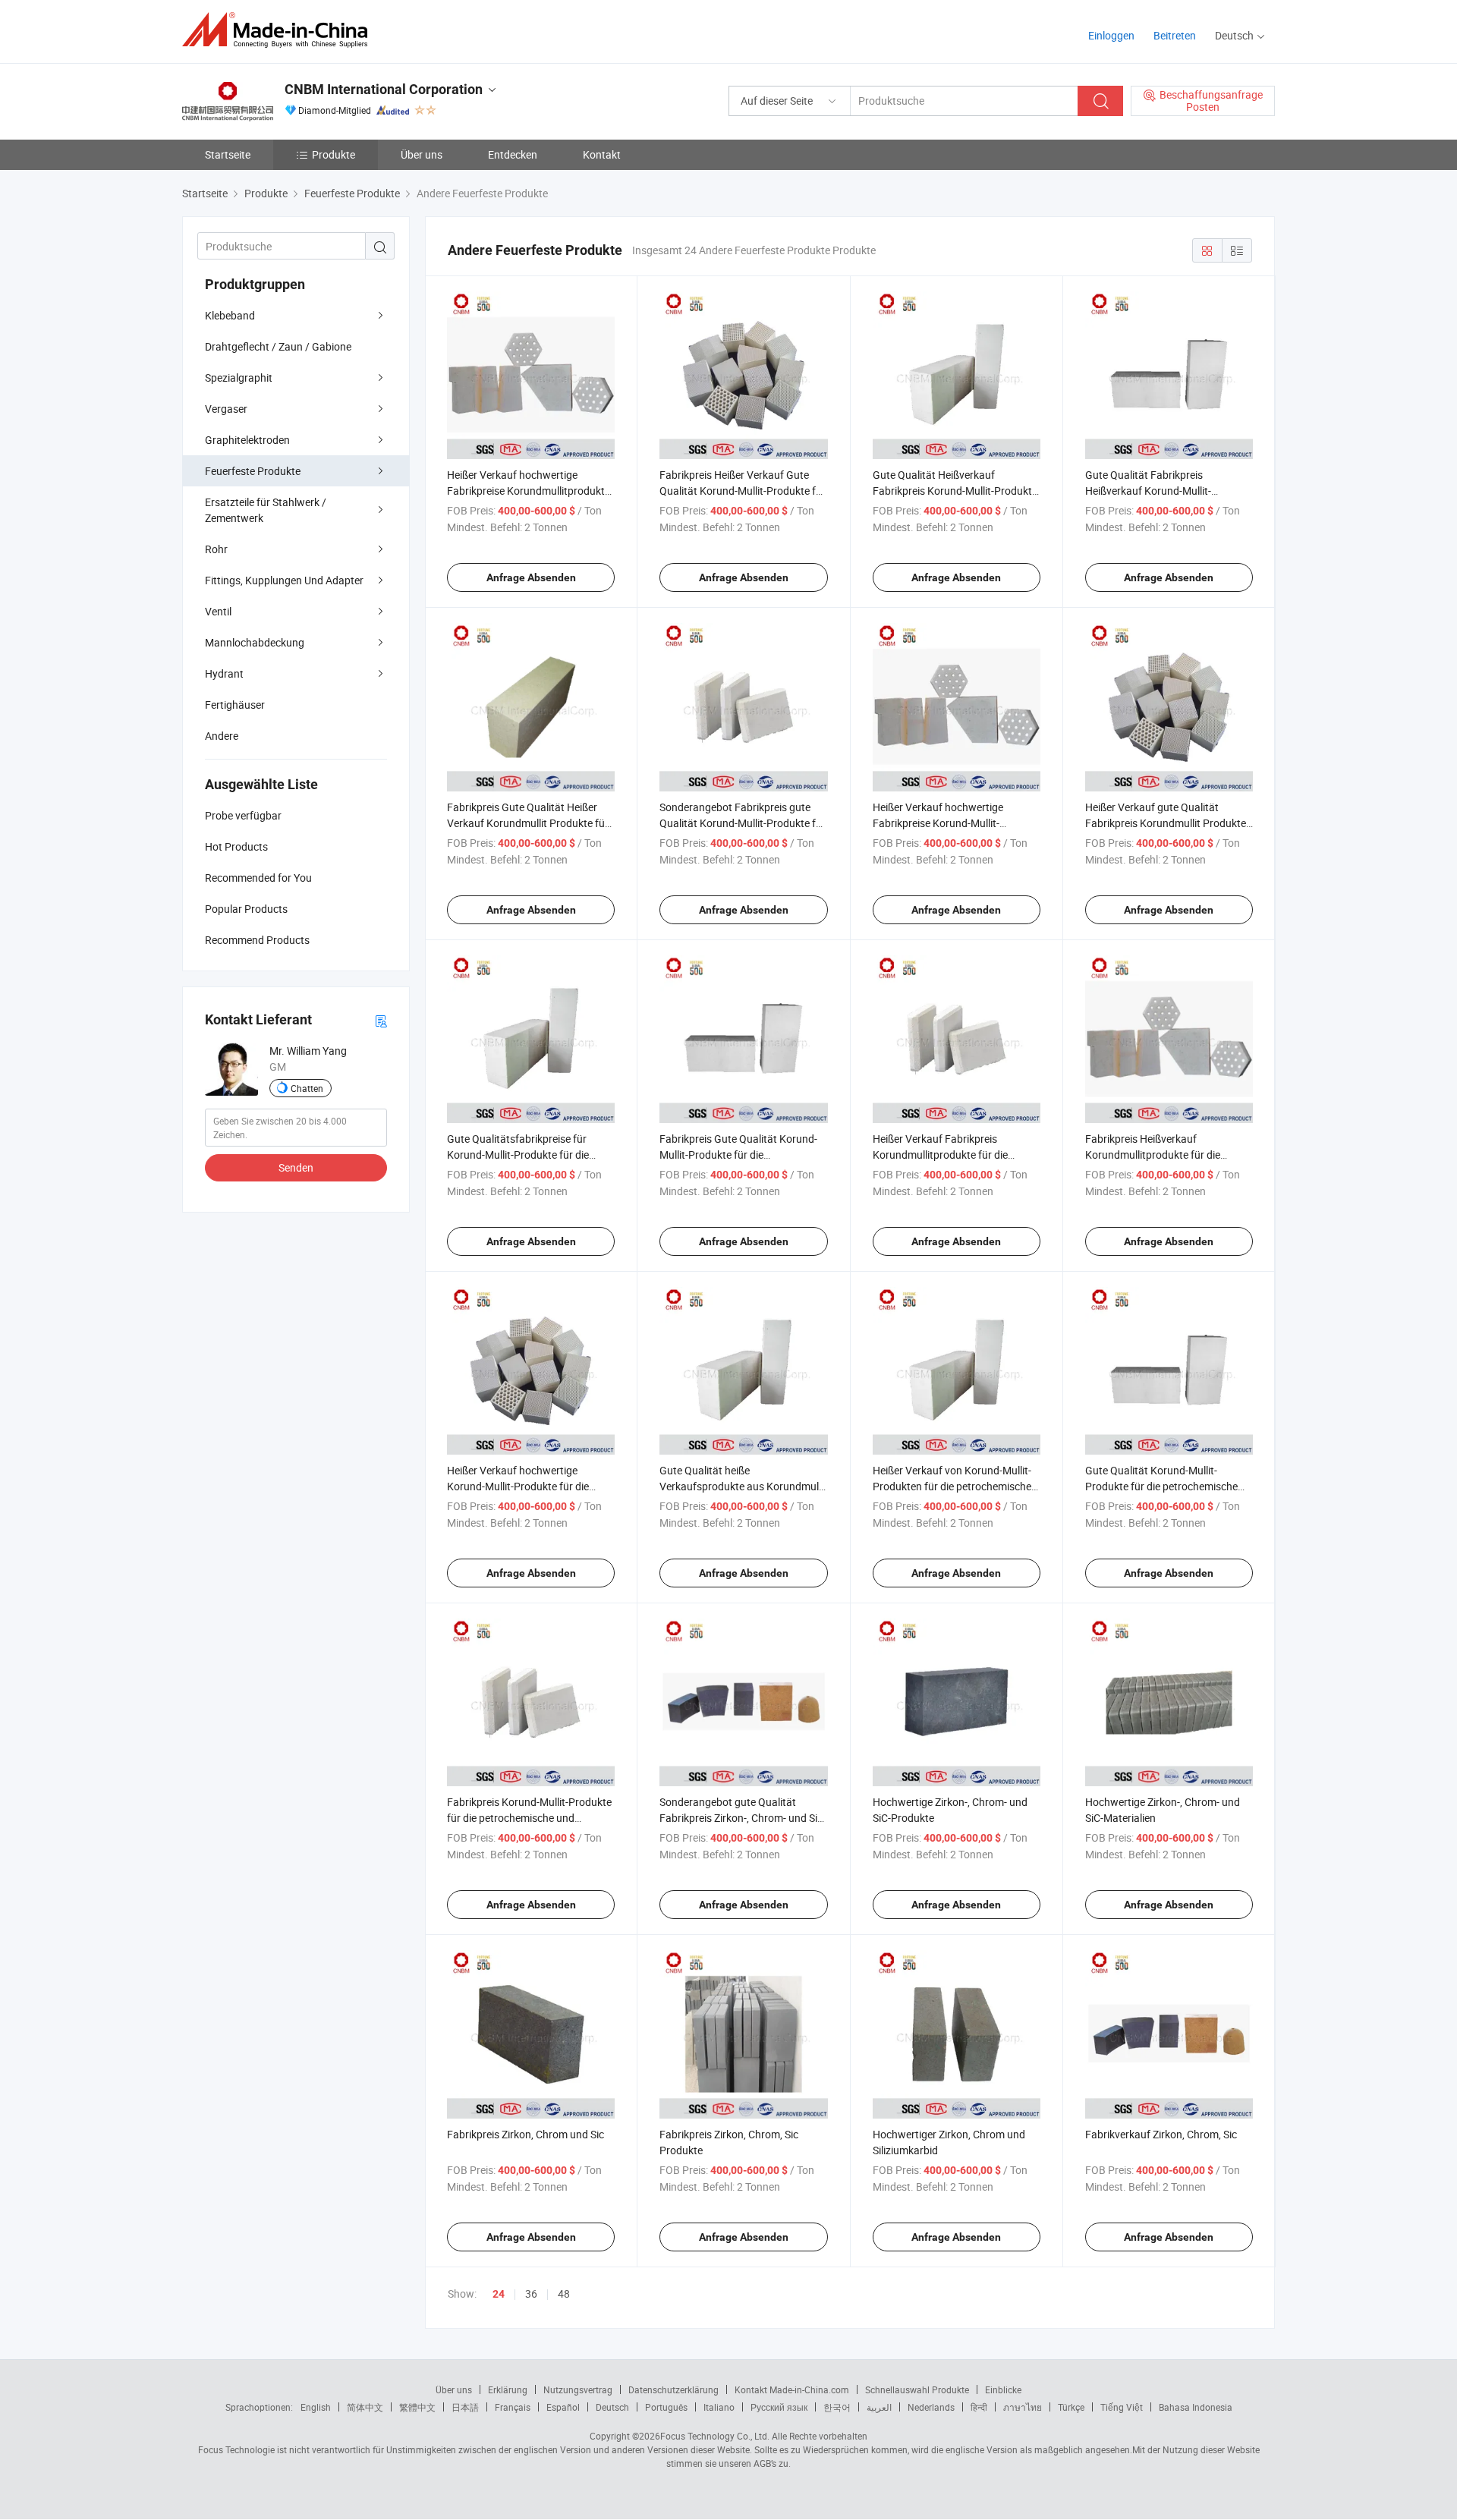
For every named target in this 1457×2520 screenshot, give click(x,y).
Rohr (216, 549)
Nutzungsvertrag (578, 2389)
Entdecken (513, 154)
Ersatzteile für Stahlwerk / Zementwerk (266, 510)
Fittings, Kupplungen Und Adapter (284, 580)
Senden (296, 1167)
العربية (879, 2407)
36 (531, 2293)
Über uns (422, 154)
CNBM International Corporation (384, 89)
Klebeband (230, 315)
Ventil (218, 611)
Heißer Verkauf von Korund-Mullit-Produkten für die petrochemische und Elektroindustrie (952, 1486)
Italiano (719, 2407)
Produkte (334, 154)
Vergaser (226, 409)
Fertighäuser (235, 705)
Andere (222, 736)
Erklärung (508, 2389)
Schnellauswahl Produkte (917, 2389)
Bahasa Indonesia (1196, 2407)
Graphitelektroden (247, 440)
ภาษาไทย (1023, 2407)
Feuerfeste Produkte (253, 471)
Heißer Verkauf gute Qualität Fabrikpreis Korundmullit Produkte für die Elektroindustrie (1166, 823)
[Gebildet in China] (280, 30)
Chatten (307, 1088)
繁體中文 (417, 2407)
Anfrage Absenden (531, 577)
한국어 (837, 2407)
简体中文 (365, 2407)
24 (499, 2294)
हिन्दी (979, 2407)
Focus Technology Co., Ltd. (715, 2436)
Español (563, 2407)
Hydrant (224, 673)
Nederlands (931, 2407)
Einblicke (1003, 2389)
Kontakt (602, 154)
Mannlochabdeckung (255, 642)
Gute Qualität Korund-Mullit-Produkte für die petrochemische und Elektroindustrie (1161, 1486)
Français (513, 2407)
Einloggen (1111, 35)
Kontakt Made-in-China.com (792, 2389)
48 (564, 2293)
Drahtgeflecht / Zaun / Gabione (278, 346)
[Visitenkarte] (381, 1020)
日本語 (465, 2407)
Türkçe (1071, 2407)
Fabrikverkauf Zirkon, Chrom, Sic (1161, 2134)
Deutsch (612, 2407)
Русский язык (779, 2407)
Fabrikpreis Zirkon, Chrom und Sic (526, 2134)
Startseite (228, 154)
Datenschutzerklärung (673, 2389)
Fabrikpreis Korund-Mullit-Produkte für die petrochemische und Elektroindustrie (529, 1818)
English (316, 2407)
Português (666, 2407)
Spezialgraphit (239, 378)
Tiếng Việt (1122, 2407)
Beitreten (1175, 35)
